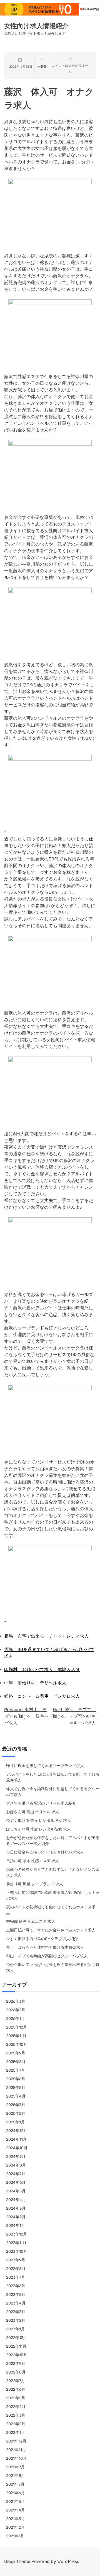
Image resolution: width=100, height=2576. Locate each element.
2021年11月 (16, 2450)
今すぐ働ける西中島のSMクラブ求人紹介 (42, 1939)
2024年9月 (16, 2157)
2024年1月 (16, 2226)
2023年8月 (16, 2269)
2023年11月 (16, 2243)
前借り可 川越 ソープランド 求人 (35, 1884)
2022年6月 (16, 2389)
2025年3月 (16, 2105)
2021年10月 (16, 2458)
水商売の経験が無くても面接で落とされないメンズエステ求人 (53, 1872)
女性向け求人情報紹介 (36, 26)
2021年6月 (15, 2493)
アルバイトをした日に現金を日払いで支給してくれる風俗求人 (53, 1777)
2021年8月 (16, 2476)
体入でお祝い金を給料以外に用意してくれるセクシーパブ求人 (53, 1792)
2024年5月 (16, 2191)
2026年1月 (15, 2019)
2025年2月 (16, 2114)
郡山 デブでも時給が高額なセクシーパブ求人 (47, 1956)
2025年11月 (16, 2036)
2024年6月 (16, 2183)
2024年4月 (16, 2200)
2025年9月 (16, 2053)
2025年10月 (17, 2045)
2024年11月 (16, 2139)
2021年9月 (15, 2467)
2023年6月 (16, 2286)
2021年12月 (16, 2441)
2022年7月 (16, 2381)
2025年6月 (16, 2079)
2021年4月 (16, 2510)
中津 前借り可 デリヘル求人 (35, 1683)
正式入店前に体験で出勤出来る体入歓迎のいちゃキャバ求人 (53, 1896)
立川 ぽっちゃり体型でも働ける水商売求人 (45, 1947)
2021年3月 (15, 2519)
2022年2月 (16, 2424)
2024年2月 (16, 2217)
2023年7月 (16, 2277)
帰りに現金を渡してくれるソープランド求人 (45, 1766)
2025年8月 (16, 2062)
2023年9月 (16, 2260)
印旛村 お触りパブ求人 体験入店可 (42, 1670)
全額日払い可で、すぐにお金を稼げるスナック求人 (51, 1930)
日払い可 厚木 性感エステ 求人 (33, 1861)
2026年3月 (16, 2001)
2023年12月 (17, 2234)
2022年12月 (17, 2338)
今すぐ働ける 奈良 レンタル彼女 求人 (38, 1821)
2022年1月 (15, 2433)
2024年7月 (16, 2174)
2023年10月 (17, 2251)
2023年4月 (16, 2303)
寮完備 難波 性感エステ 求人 (31, 1922)
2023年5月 (16, 2295)
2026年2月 (16, 2010)
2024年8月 (16, 2165)
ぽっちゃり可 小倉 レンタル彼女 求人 (38, 1829)
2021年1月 (15, 2536)
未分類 (42, 67)
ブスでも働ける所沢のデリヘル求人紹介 (41, 1803)
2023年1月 (15, 2329)
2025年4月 (16, 2096)
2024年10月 (17, 2148)
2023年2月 (16, 2320)
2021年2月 (15, 2527)
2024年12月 (17, 2131)
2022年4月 (16, 2407)
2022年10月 (17, 2355)
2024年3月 (16, 2208)
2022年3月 (16, 2415)
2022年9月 (16, 2364)
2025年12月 (17, 2027)
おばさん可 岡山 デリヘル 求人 (33, 1812)
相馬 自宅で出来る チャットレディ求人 (46, 1636)
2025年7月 (16, 2070)
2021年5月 (15, 2502)
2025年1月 (15, 2122)
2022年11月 (16, 2346)
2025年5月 (16, 2088)
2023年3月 (16, 2312)
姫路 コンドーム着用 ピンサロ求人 (42, 1696)
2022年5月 (16, 2398)
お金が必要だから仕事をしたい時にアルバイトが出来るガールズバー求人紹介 (53, 1841)
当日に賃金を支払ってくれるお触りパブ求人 (45, 1852)
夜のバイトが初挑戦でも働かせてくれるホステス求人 (51, 1910)
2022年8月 (16, 2372)
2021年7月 (15, 2484)
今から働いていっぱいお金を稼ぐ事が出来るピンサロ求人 (53, 1968)
